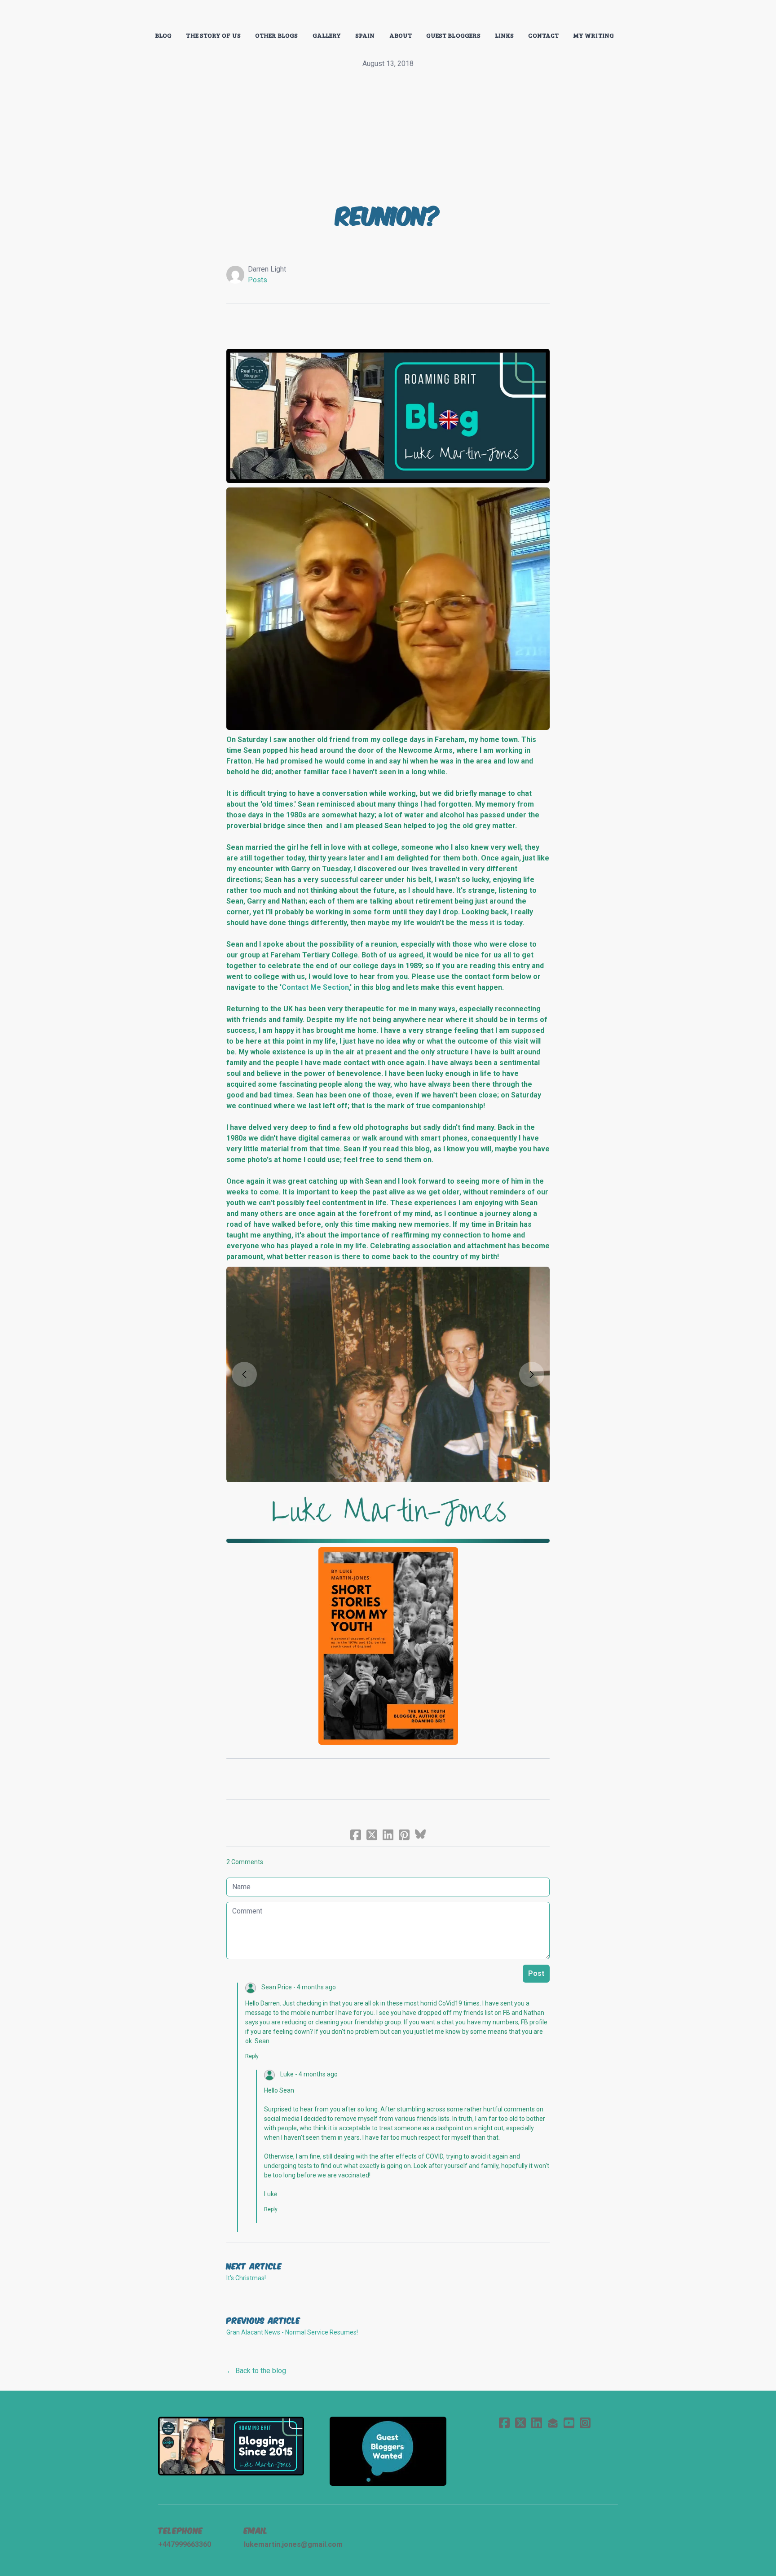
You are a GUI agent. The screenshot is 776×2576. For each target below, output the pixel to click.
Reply (252, 2056)
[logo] (388, 15)
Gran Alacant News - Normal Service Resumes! (292, 2332)
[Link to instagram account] (585, 2423)
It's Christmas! (246, 2278)
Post (536, 1973)
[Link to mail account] (553, 2423)
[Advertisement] (388, 136)
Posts (258, 280)
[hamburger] (119, 14)
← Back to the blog (256, 2371)
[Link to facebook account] (504, 2423)
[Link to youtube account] (569, 2423)
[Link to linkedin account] (537, 2423)
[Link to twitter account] (520, 2423)
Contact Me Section (315, 987)
